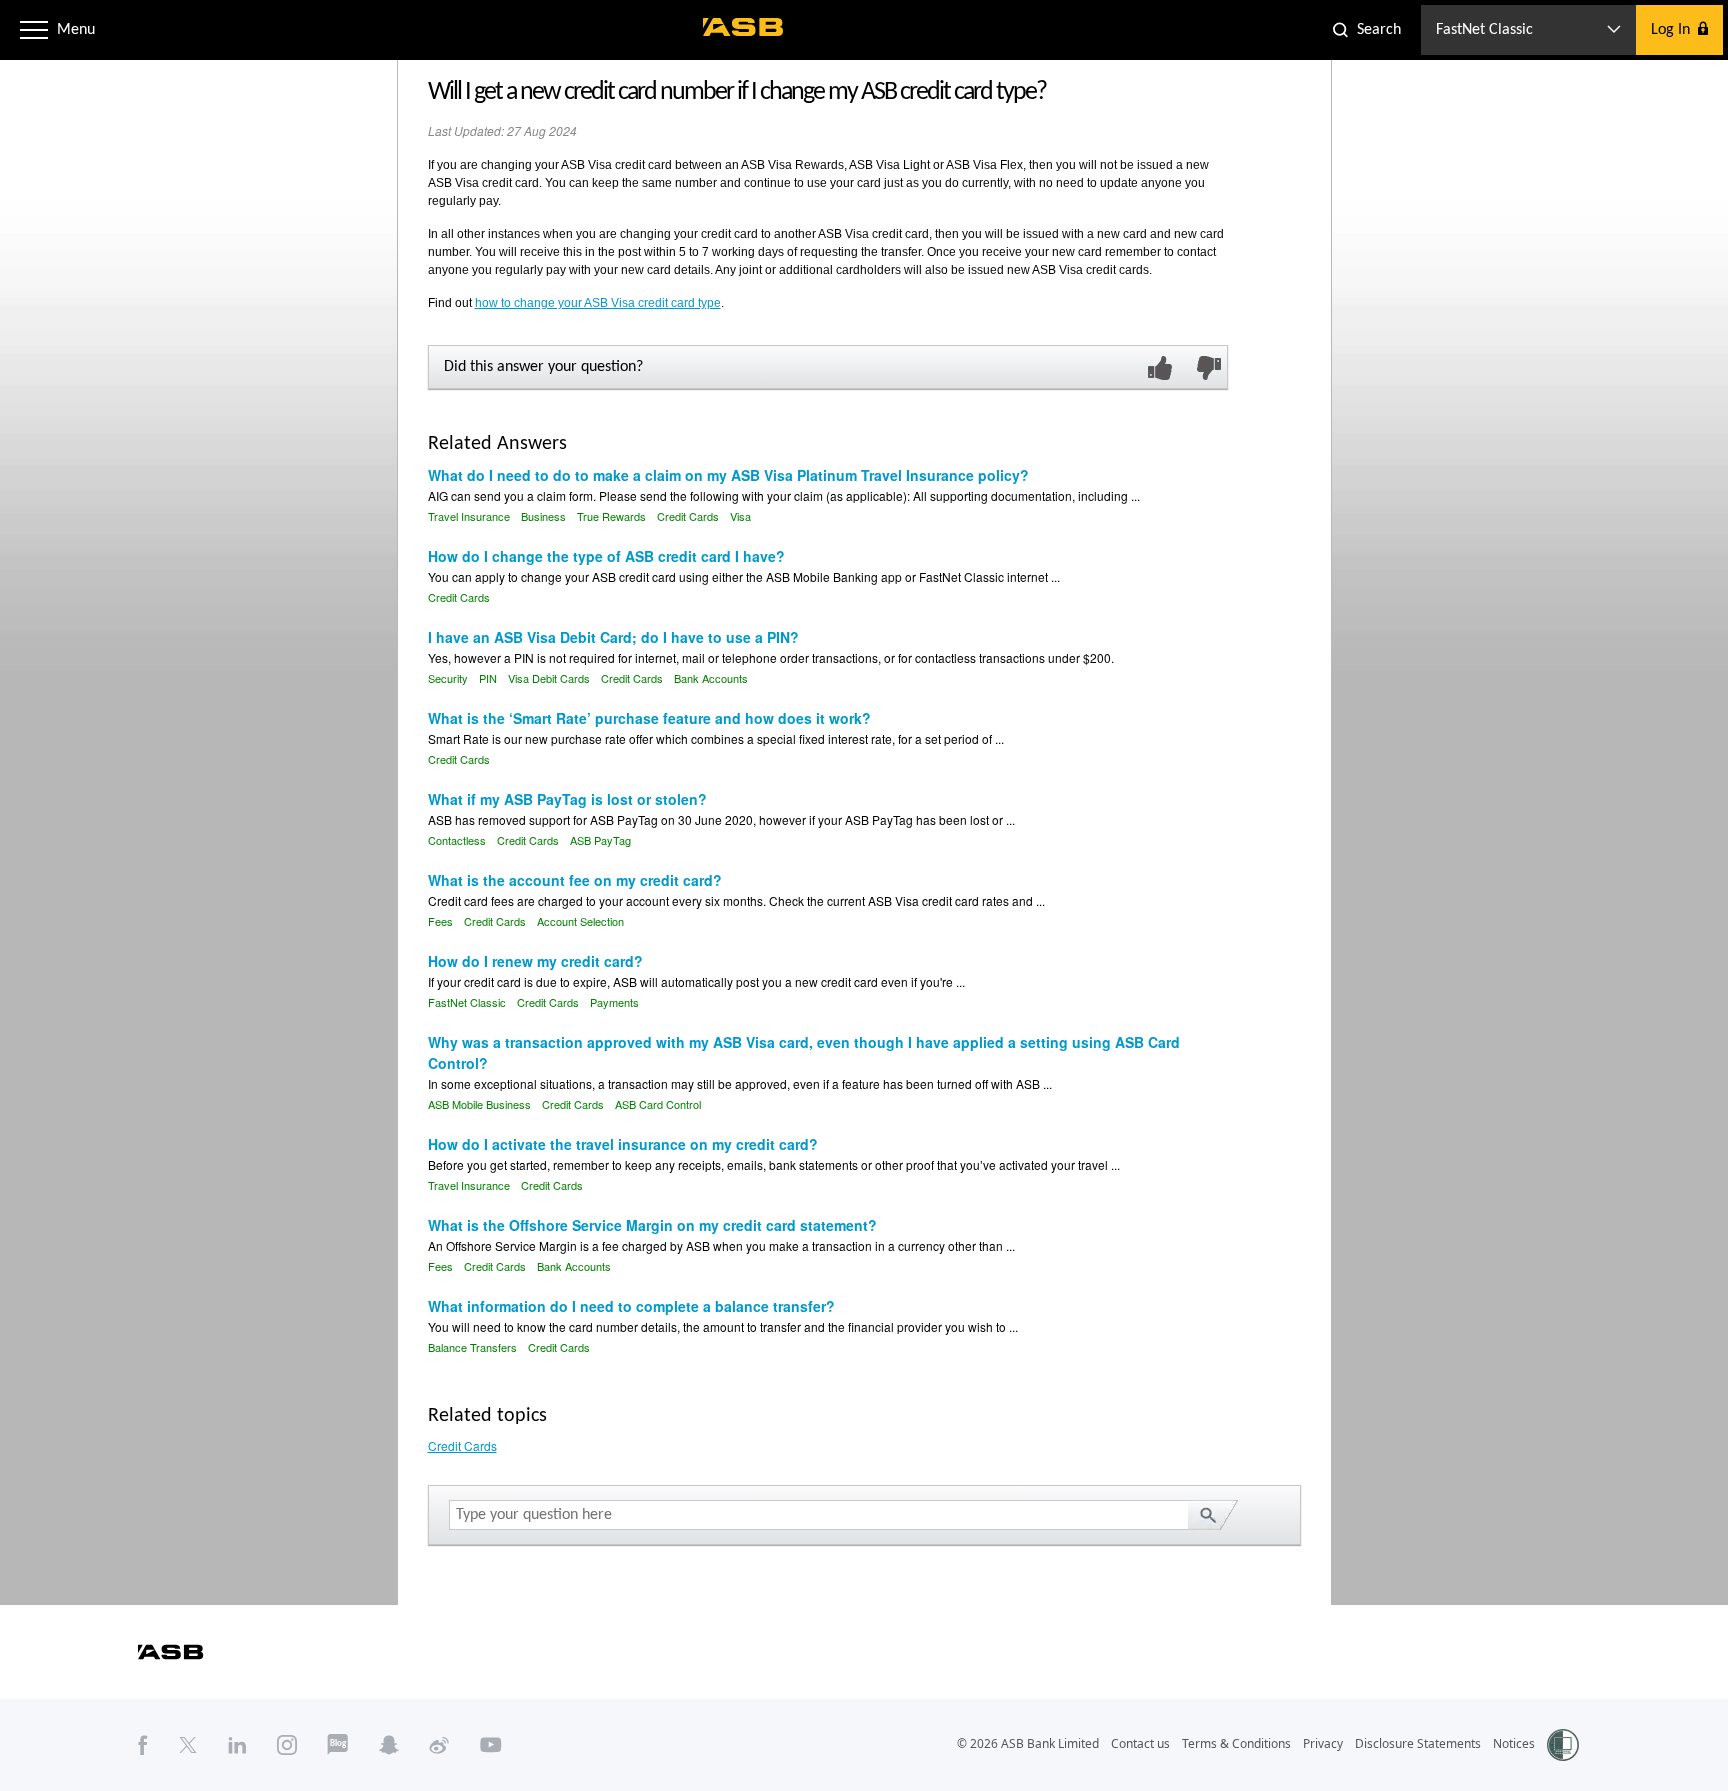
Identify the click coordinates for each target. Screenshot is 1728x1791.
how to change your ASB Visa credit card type (598, 303)
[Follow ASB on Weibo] (439, 1744)
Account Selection (580, 921)
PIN (488, 678)
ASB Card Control (658, 1104)
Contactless (457, 840)
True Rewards (611, 516)
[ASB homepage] (743, 27)
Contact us (1140, 1743)
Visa (740, 516)
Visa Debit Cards (549, 678)
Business (543, 516)
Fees (440, 921)
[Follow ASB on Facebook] (143, 1744)
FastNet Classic (467, 1002)
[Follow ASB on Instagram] (287, 1744)
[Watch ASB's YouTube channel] (491, 1744)
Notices (1514, 1743)
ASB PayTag (600, 840)
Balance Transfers (472, 1347)
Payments (614, 1002)
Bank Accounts (711, 678)
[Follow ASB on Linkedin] (237, 1744)
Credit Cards (688, 516)
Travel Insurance (469, 516)
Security (448, 678)
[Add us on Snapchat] (389, 1744)
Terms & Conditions (1236, 1743)
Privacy (1323, 1743)
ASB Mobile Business (479, 1104)
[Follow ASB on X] (188, 1744)
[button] (34, 30)
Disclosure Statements (1418, 1743)
